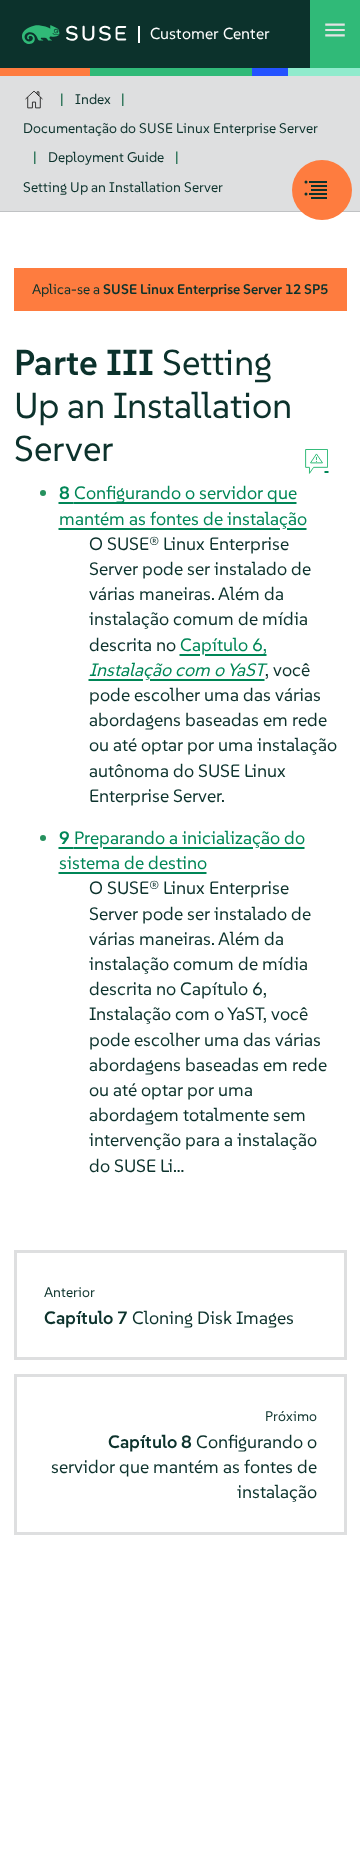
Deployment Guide (106, 157)
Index (93, 99)
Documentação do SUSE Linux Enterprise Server (170, 128)
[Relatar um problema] (316, 462)
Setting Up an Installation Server (123, 187)
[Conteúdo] (322, 190)
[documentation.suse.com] (36, 99)
